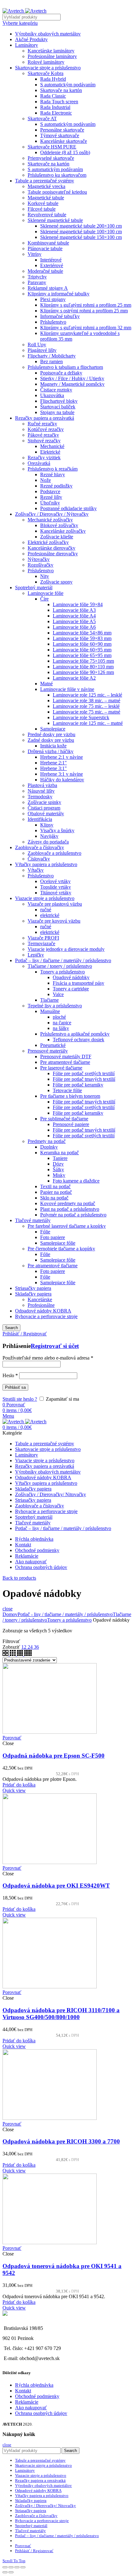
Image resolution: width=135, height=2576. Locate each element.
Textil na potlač (55, 1186)
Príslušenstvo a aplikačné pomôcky (75, 1034)
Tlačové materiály (33, 1220)
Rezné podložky (56, 486)
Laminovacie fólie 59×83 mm (82, 638)
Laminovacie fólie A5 (74, 621)
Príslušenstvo (53, 322)
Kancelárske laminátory (51, 51)
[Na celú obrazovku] (17, 2567)
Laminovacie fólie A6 (74, 627)
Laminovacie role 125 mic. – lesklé (87, 695)
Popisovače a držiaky (61, 373)
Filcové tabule (42, 209)
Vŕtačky (36, 870)
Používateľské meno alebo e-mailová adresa (48, 1358)
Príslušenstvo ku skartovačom (57, 175)
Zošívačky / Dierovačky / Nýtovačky (52, 514)
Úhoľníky (50, 503)
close (8, 1609)
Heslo (10, 1375)
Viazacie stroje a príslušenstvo (45, 898)
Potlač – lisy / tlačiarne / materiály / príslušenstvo (63, 960)
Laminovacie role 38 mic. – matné (86, 701)
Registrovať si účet (55, 1346)
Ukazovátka (52, 395)
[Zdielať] (11, 2567)
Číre (44, 599)
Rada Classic (53, 96)
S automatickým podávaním (68, 85)
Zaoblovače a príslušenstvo (54, 853)
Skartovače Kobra (46, 73)
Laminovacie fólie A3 (74, 610)
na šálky (61, 1028)
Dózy (58, 1164)
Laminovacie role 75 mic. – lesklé (86, 706)
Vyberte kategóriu (20, 23)
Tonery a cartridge (71, 989)
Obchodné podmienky (37, 2396)
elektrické (50, 915)
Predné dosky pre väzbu (51, 734)
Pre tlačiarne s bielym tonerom (70, 1096)
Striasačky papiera (33, 1288)
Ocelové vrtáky (55, 881)
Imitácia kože (53, 746)
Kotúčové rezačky (46, 429)
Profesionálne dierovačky (53, 554)
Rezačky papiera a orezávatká (45, 418)
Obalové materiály (46, 814)
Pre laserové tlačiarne (61, 1068)
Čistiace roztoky (56, 390)
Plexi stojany (53, 299)
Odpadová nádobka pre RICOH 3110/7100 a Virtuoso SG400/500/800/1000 (61, 2014)
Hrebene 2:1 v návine (62, 757)
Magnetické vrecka (46, 186)
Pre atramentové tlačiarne (65, 1062)
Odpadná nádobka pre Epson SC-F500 (54, 1756)
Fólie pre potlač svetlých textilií (84, 1073)
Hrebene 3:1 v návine (62, 774)
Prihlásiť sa (15, 1387)
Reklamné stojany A (48, 288)
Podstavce (50, 491)
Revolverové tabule (47, 215)
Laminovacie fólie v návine (67, 689)
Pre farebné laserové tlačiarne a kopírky (67, 1226)
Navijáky (49, 836)
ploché (59, 1017)
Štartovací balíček (58, 407)
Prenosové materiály (48, 1051)
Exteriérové (52, 265)
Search (11, 1328)
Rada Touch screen (59, 102)
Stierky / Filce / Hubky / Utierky (72, 378)
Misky (59, 1175)
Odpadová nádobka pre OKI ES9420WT (56, 1886)
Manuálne (50, 1011)
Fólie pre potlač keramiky (78, 1085)
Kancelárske (40, 1299)
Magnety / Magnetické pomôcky (72, 384)
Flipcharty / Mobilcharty (52, 356)
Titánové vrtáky (56, 893)
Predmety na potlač (47, 1141)
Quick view (14, 1790)
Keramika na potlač (59, 1153)
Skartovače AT (42, 119)
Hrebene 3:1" (54, 768)
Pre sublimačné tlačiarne (64, 1119)
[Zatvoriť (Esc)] (5, 2567)
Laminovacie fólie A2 (74, 678)
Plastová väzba (42, 785)
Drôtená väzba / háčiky (51, 751)
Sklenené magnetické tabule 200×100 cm (81, 226)
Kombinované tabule (48, 243)
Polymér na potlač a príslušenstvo (73, 1215)
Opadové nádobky (71, 977)
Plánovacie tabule (45, 248)
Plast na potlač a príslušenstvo (70, 1209)
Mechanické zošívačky (50, 520)
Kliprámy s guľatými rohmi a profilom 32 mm (86, 328)
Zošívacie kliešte (57, 537)
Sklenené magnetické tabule (55, 220)
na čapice (62, 1023)
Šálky (58, 1169)
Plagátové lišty (42, 350)
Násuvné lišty (41, 791)
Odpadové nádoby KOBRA (43, 1311)
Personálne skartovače (62, 130)
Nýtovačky (39, 559)
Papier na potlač (56, 1192)
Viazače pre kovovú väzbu (54, 921)
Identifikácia (40, 819)
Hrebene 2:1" (54, 763)
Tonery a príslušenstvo (62, 972)
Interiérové (51, 260)
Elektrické (50, 452)
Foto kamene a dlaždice (76, 1181)
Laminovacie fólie (46, 593)
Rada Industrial (55, 107)
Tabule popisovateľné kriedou (57, 192)
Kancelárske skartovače (64, 141)
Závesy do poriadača (48, 842)
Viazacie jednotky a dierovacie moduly (66, 949)
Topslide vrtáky (56, 887)
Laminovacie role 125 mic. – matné (88, 723)
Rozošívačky (40, 565)
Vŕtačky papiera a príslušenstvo (46, 864)
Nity (45, 576)
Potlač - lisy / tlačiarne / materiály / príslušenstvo (65, 1614)
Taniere (60, 1158)
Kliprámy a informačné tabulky (59, 294)
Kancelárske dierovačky (51, 548)
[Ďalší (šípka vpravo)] (11, 2572)
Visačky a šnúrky (57, 830)
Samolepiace (53, 729)
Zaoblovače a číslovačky (40, 847)
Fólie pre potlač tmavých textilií (84, 1079)
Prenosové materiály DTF (66, 1056)
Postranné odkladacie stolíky (68, 508)
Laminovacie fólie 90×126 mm (83, 672)
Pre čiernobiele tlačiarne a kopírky (61, 1249)
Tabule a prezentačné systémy (45, 181)
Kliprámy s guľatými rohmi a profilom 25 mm (86, 305)
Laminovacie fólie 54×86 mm (82, 633)
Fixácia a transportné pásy (78, 983)
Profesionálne (41, 1305)
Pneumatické (53, 1045)
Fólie (45, 1232)
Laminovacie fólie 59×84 (78, 604)
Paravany (37, 282)
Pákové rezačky (43, 435)
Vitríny (35, 254)
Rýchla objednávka (34, 2385)
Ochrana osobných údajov (41, 2413)
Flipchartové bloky (59, 401)
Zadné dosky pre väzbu (51, 740)
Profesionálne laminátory (52, 56)
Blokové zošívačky (59, 525)
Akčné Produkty (31, 39)
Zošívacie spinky (44, 802)
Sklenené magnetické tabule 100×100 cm (81, 232)
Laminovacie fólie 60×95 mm (82, 650)
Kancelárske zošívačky (63, 531)
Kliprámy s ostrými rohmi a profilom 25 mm (84, 311)
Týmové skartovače (60, 135)
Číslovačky (39, 859)
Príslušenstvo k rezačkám (53, 469)
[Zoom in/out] (23, 2567)
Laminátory (27, 45)
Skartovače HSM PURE (52, 147)
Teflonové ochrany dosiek (78, 1040)
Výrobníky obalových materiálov (48, 34)
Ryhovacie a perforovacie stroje (46, 1316)
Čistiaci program (44, 808)
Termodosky (40, 797)
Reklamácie (27, 2402)
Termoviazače (41, 943)
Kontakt (23, 2391)
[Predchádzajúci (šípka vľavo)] (5, 2572)
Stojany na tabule (57, 412)
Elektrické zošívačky (48, 542)
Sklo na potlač (54, 1198)
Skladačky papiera (33, 1294)
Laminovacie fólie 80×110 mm (83, 667)
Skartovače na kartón (61, 90)
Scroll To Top (14, 2561)
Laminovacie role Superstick (81, 717)
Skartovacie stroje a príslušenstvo (48, 68)
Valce (58, 994)
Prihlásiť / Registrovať (34, 2551)
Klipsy (47, 825)
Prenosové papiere (71, 1124)
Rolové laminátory (46, 62)
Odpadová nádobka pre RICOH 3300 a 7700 (61, 2141)
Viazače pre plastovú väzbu (55, 904)
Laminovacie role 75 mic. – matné (86, 712)
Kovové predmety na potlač (68, 1203)
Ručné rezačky (42, 424)
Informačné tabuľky (60, 316)
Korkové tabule (43, 203)
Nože (46, 480)
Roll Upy (37, 345)
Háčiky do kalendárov (62, 780)
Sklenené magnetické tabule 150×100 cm (81, 237)
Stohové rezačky (44, 441)
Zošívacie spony (56, 582)
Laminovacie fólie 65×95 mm (82, 655)
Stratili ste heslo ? (20, 1399)
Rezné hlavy (53, 474)
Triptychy (37, 277)
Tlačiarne (49, 1000)
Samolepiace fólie (58, 1243)
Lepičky (36, 955)
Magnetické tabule (46, 198)
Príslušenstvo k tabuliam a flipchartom (65, 367)
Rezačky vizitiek (44, 458)
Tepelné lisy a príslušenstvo (55, 1006)
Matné (46, 684)
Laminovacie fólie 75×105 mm (83, 661)
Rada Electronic (56, 113)
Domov (10, 1614)
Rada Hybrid (53, 79)
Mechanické (52, 446)
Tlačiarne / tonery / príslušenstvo (60, 966)
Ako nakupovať (31, 2408)
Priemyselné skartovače (51, 158)
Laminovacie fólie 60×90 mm (82, 644)
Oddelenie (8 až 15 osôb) (65, 152)
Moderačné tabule (45, 271)
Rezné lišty (51, 497)
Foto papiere (53, 1237)
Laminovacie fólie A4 (74, 616)
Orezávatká (39, 463)
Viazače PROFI (43, 938)
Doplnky (49, 1147)
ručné (46, 910)
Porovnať (12, 1738)
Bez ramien (51, 361)
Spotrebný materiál (34, 587)
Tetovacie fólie (67, 1090)
